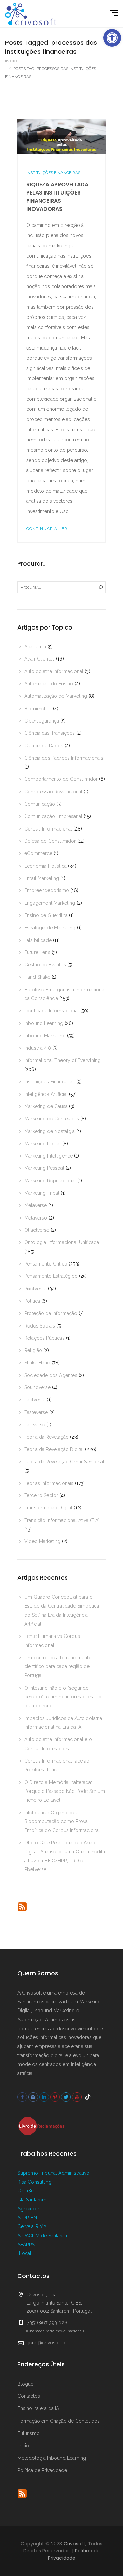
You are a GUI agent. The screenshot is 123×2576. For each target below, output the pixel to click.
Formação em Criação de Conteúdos (59, 2421)
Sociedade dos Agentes (51, 1375)
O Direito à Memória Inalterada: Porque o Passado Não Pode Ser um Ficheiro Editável (65, 1791)
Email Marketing (42, 878)
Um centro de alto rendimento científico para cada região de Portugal (58, 1667)
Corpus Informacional (48, 829)
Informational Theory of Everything (63, 1060)
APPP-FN (27, 2218)
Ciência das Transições (50, 733)
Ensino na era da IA (38, 2408)
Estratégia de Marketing (50, 928)
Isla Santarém (32, 2200)
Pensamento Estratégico (51, 1276)
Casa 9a (26, 2191)
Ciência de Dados (44, 746)
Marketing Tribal (42, 1193)
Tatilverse (35, 1425)
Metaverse (36, 1205)
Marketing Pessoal (44, 1168)
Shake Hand (37, 1363)
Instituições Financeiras (53, 173)
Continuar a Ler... (49, 529)
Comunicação (40, 804)
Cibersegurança (42, 721)
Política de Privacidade (42, 2470)
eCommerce (38, 853)
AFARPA (26, 2245)
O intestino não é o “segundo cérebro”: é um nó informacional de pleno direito (64, 1697)
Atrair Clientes (39, 659)
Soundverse (37, 1387)
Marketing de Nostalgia (50, 1131)
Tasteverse (36, 1412)
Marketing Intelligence (49, 1156)
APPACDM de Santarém (43, 2236)
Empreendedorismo (47, 890)
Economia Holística (45, 866)
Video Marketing (42, 1541)
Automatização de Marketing (56, 696)
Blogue (25, 2384)
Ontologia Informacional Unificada (62, 1242)
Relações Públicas (44, 1338)
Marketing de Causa (46, 1106)
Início (11, 61)
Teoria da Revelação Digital (54, 1449)
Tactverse (35, 1400)
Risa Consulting (35, 2182)
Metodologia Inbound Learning (52, 2458)
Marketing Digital (43, 1144)
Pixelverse (35, 1289)
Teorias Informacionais (49, 1483)
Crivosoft (74, 2544)
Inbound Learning (44, 1023)
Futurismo (29, 2433)
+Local (24, 2253)
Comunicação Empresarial (53, 816)
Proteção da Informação (51, 1313)
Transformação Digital (48, 1508)
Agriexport (29, 2209)
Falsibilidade (38, 940)
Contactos (29, 2396)
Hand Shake (37, 977)
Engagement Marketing (50, 903)
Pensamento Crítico (46, 1264)
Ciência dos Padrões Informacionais (64, 758)
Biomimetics (38, 709)
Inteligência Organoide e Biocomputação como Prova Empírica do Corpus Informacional (62, 1822)
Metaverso (36, 1218)
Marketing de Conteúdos (52, 1119)
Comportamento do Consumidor (61, 779)
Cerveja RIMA (32, 2226)
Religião (33, 1350)
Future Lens (37, 952)
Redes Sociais (40, 1326)
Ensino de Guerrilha (46, 915)
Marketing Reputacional (50, 1181)
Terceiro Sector (41, 1495)
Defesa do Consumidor (50, 841)
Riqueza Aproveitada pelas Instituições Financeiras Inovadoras (57, 197)
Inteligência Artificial (46, 1094)
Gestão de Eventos (45, 965)
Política (32, 1301)
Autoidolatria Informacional (54, 671)
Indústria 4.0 (38, 1048)
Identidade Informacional (52, 1011)
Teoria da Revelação (46, 1437)
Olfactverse (37, 1230)
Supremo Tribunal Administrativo (53, 2173)
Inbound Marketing (45, 1036)
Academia (35, 647)
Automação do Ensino (49, 684)
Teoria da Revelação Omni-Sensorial (64, 1462)
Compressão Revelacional (53, 792)
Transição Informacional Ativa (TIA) (62, 1520)
